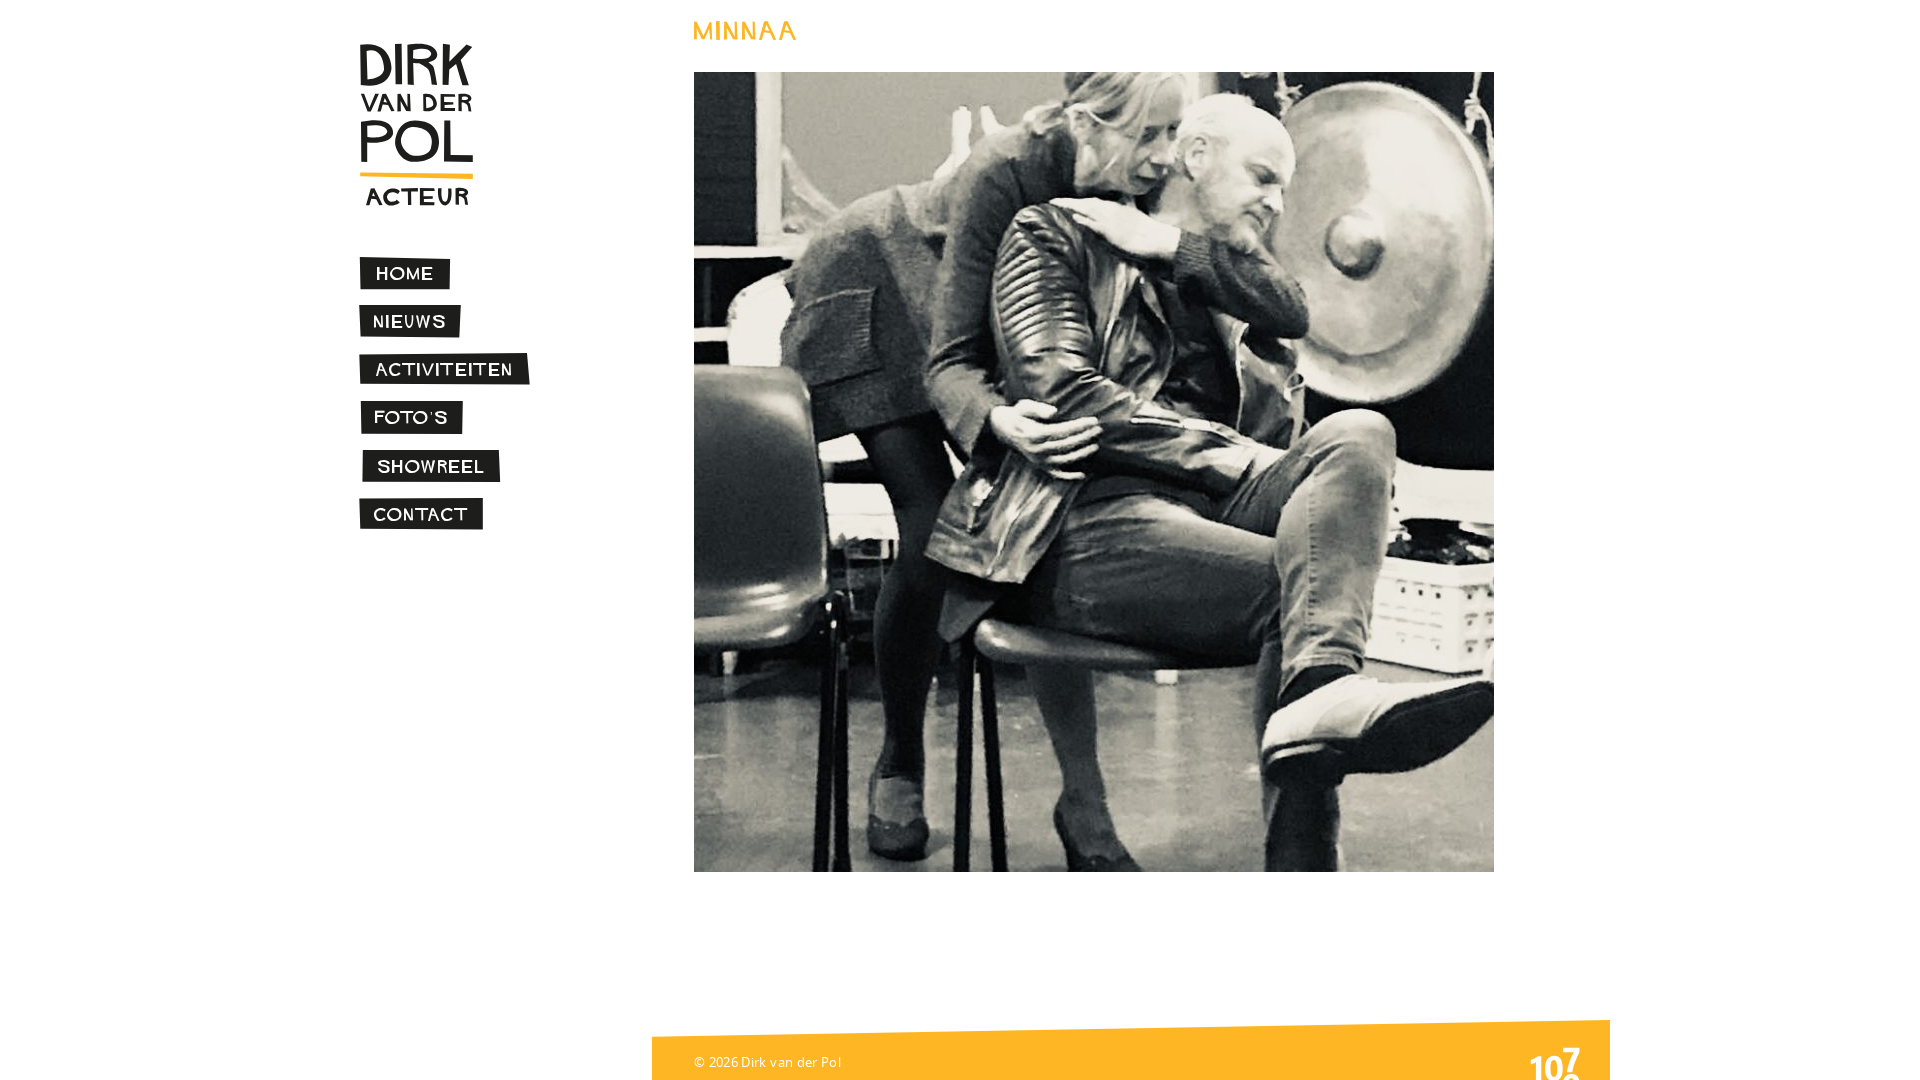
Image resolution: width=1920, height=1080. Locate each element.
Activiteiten (445, 369)
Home (406, 273)
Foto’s (412, 417)
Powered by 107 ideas (1555, 1062)
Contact (421, 514)
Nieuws (410, 321)
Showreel (431, 466)
